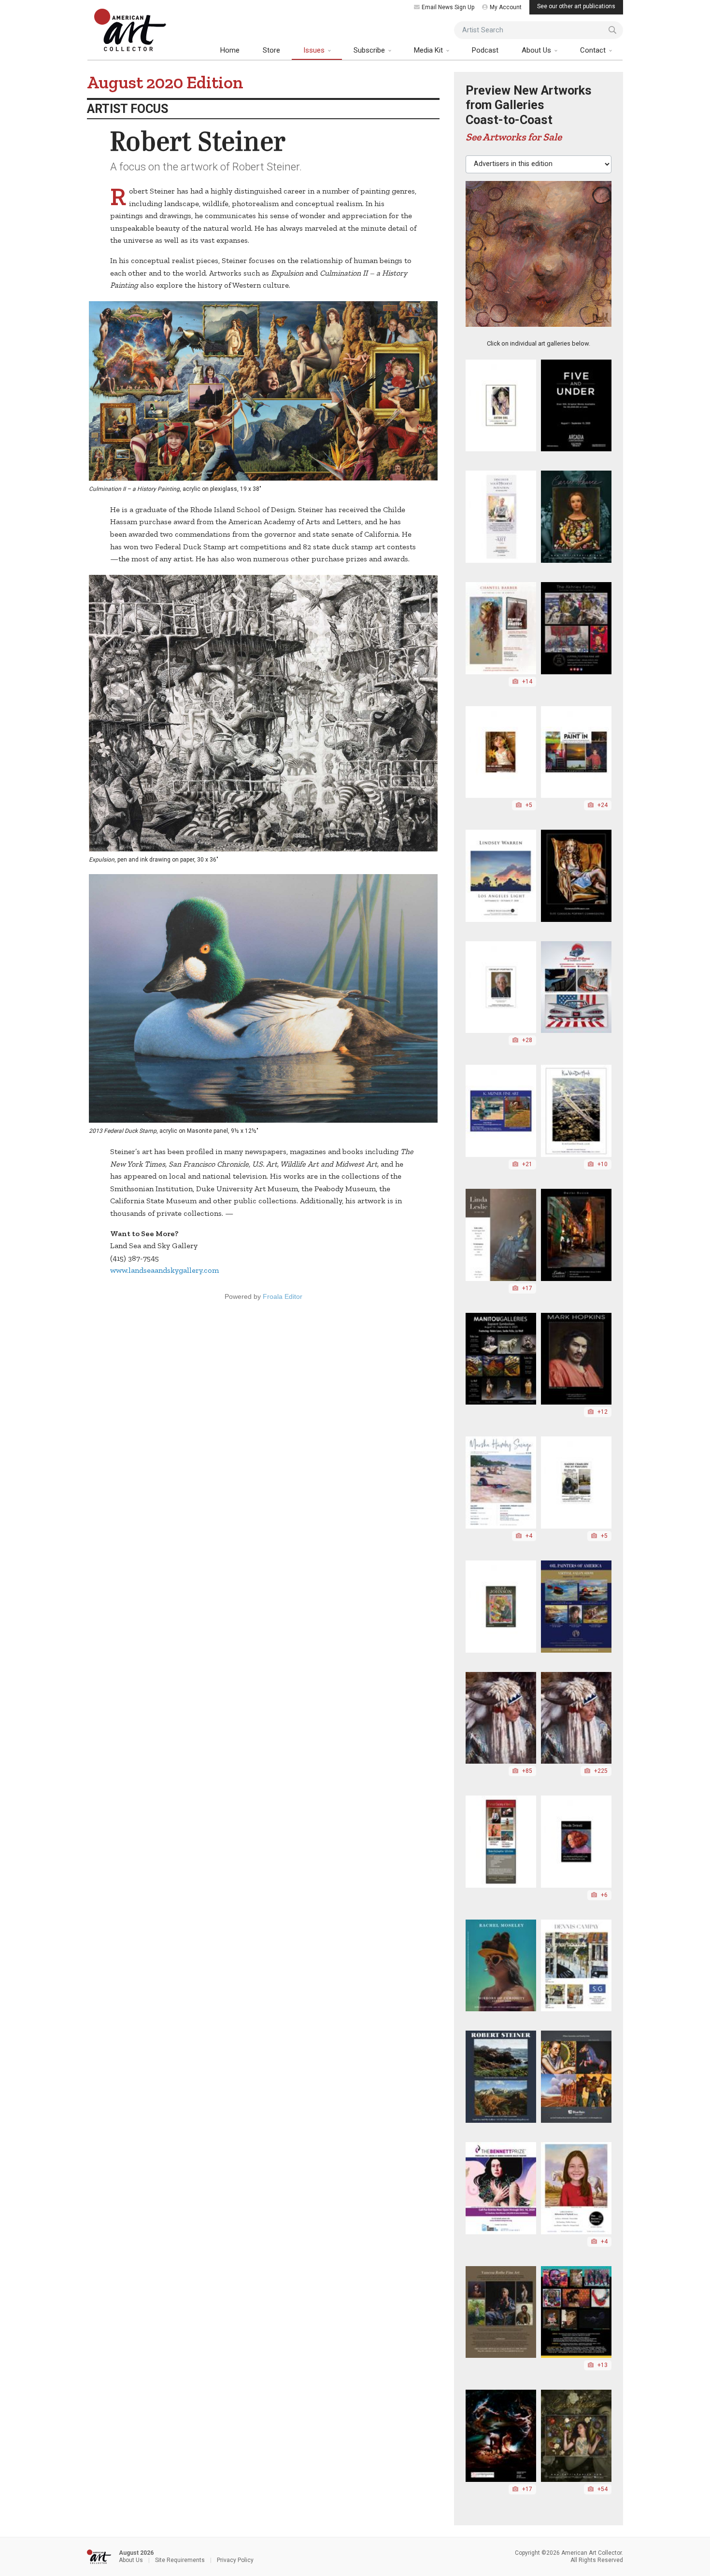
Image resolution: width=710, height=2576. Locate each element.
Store (271, 50)
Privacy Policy (235, 2560)
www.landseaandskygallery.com (164, 1270)
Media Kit (429, 50)
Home (230, 50)
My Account (506, 7)
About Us (537, 50)
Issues (315, 50)
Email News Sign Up (448, 7)
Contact (594, 50)
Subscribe (370, 50)
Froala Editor (283, 1296)
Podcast (485, 50)
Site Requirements (180, 2560)
